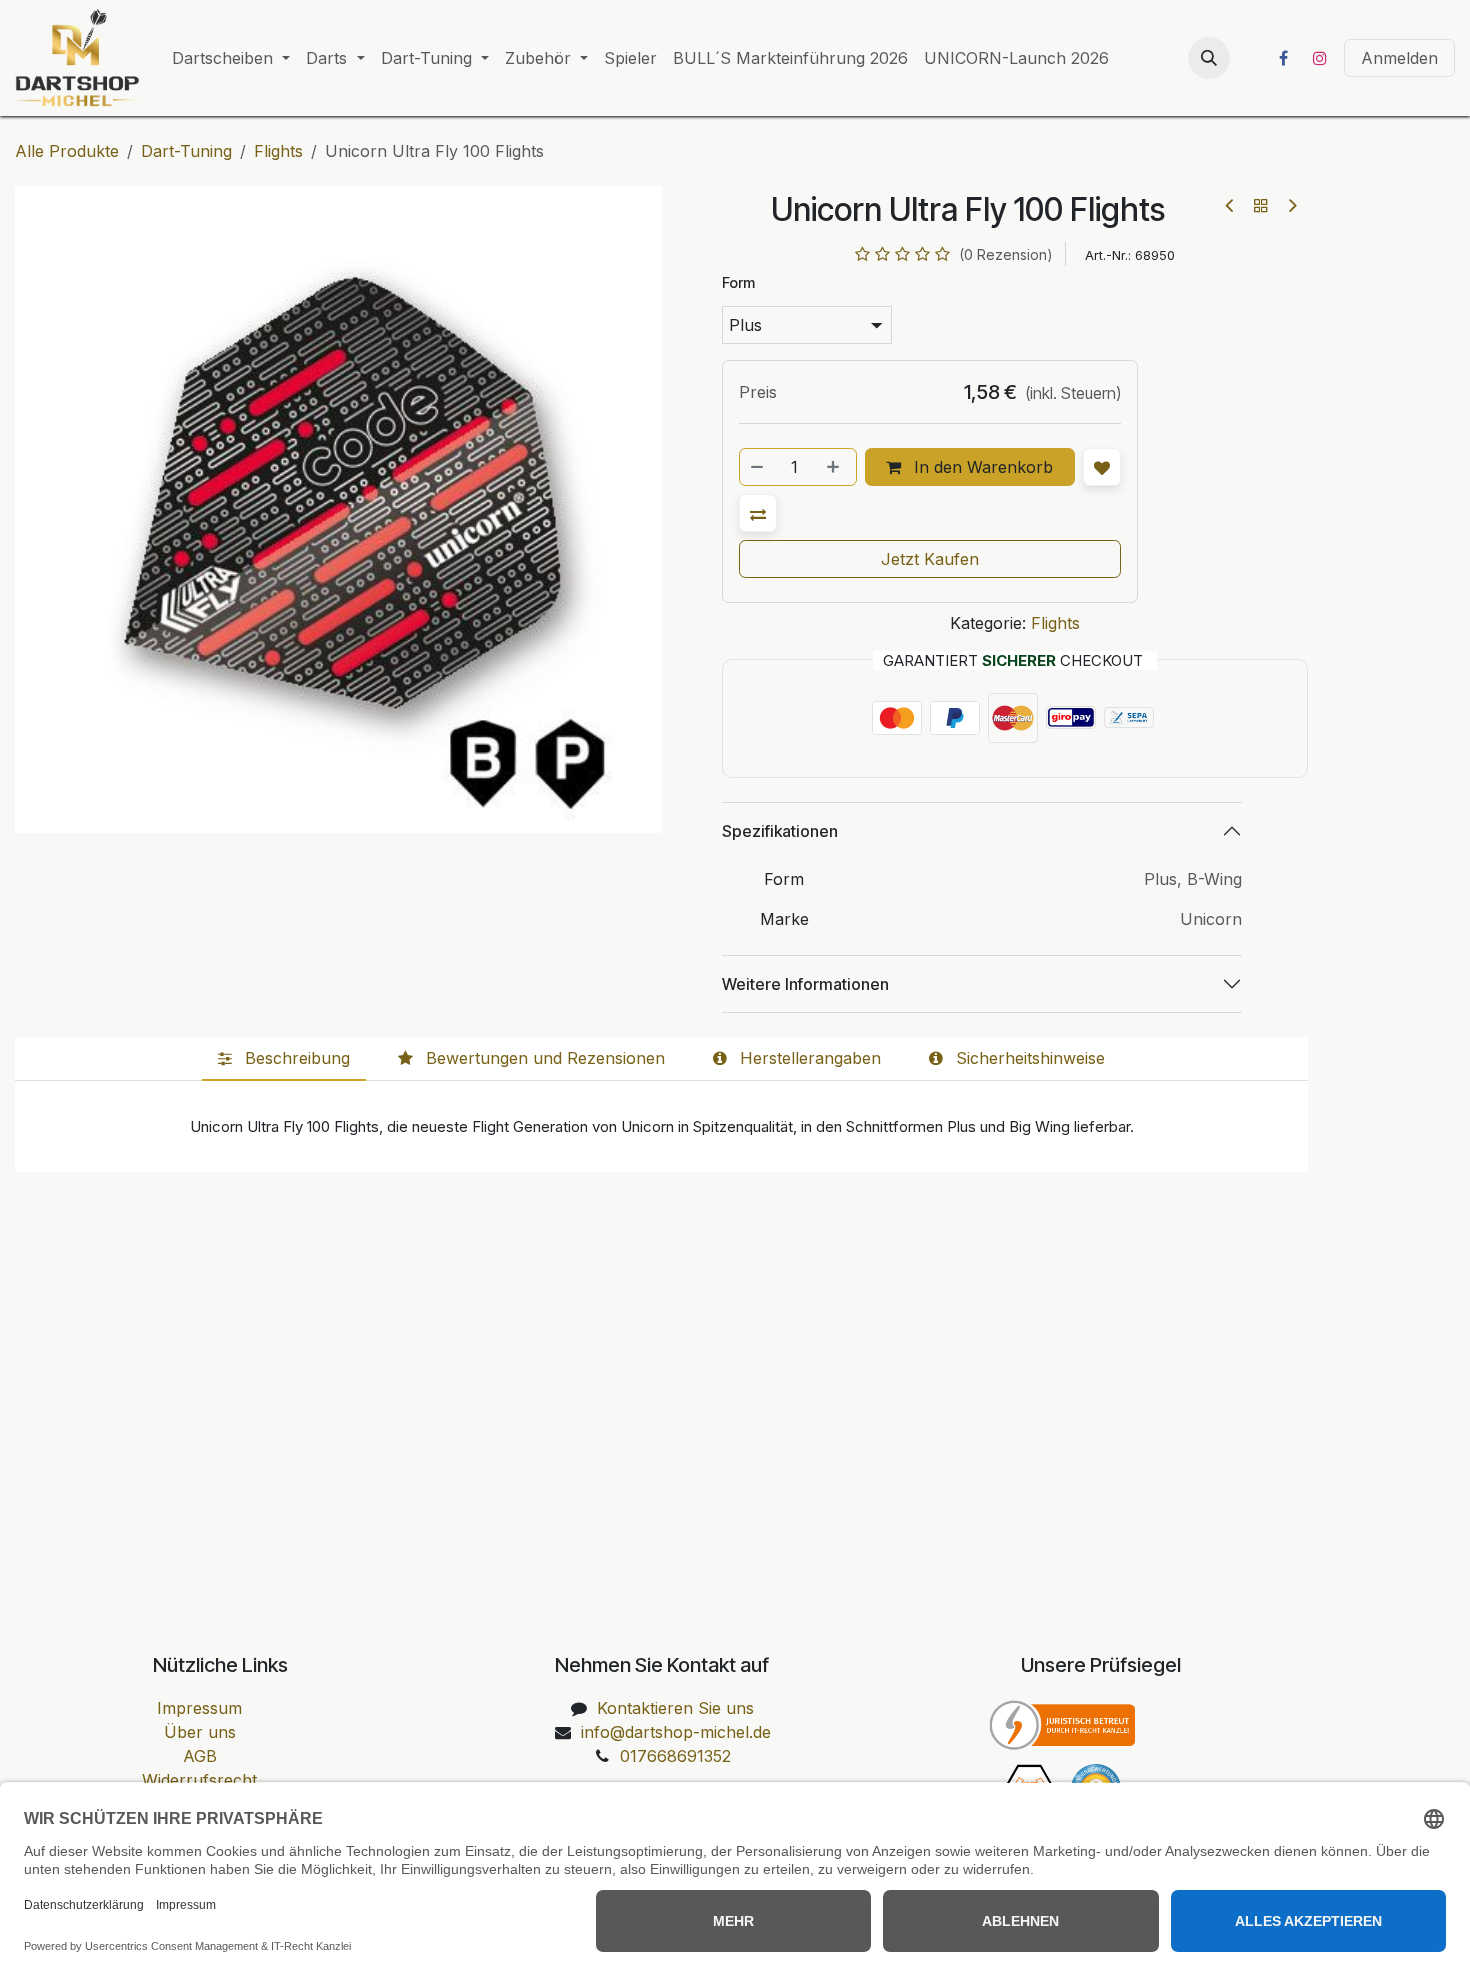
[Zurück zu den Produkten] (1261, 205)
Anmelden (1399, 58)
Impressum (199, 1708)
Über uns (200, 1732)
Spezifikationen (780, 831)
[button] (1209, 58)
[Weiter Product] (1291, 205)
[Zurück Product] (1230, 205)
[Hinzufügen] (835, 467)
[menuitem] (231, 58)
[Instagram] (1320, 58)
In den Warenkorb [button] (981, 467)
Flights (278, 151)
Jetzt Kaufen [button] (930, 559)
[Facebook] (1283, 58)
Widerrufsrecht (199, 1780)
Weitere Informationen (805, 984)
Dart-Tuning (186, 151)
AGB (200, 1756)
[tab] (284, 1059)
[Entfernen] (758, 467)
